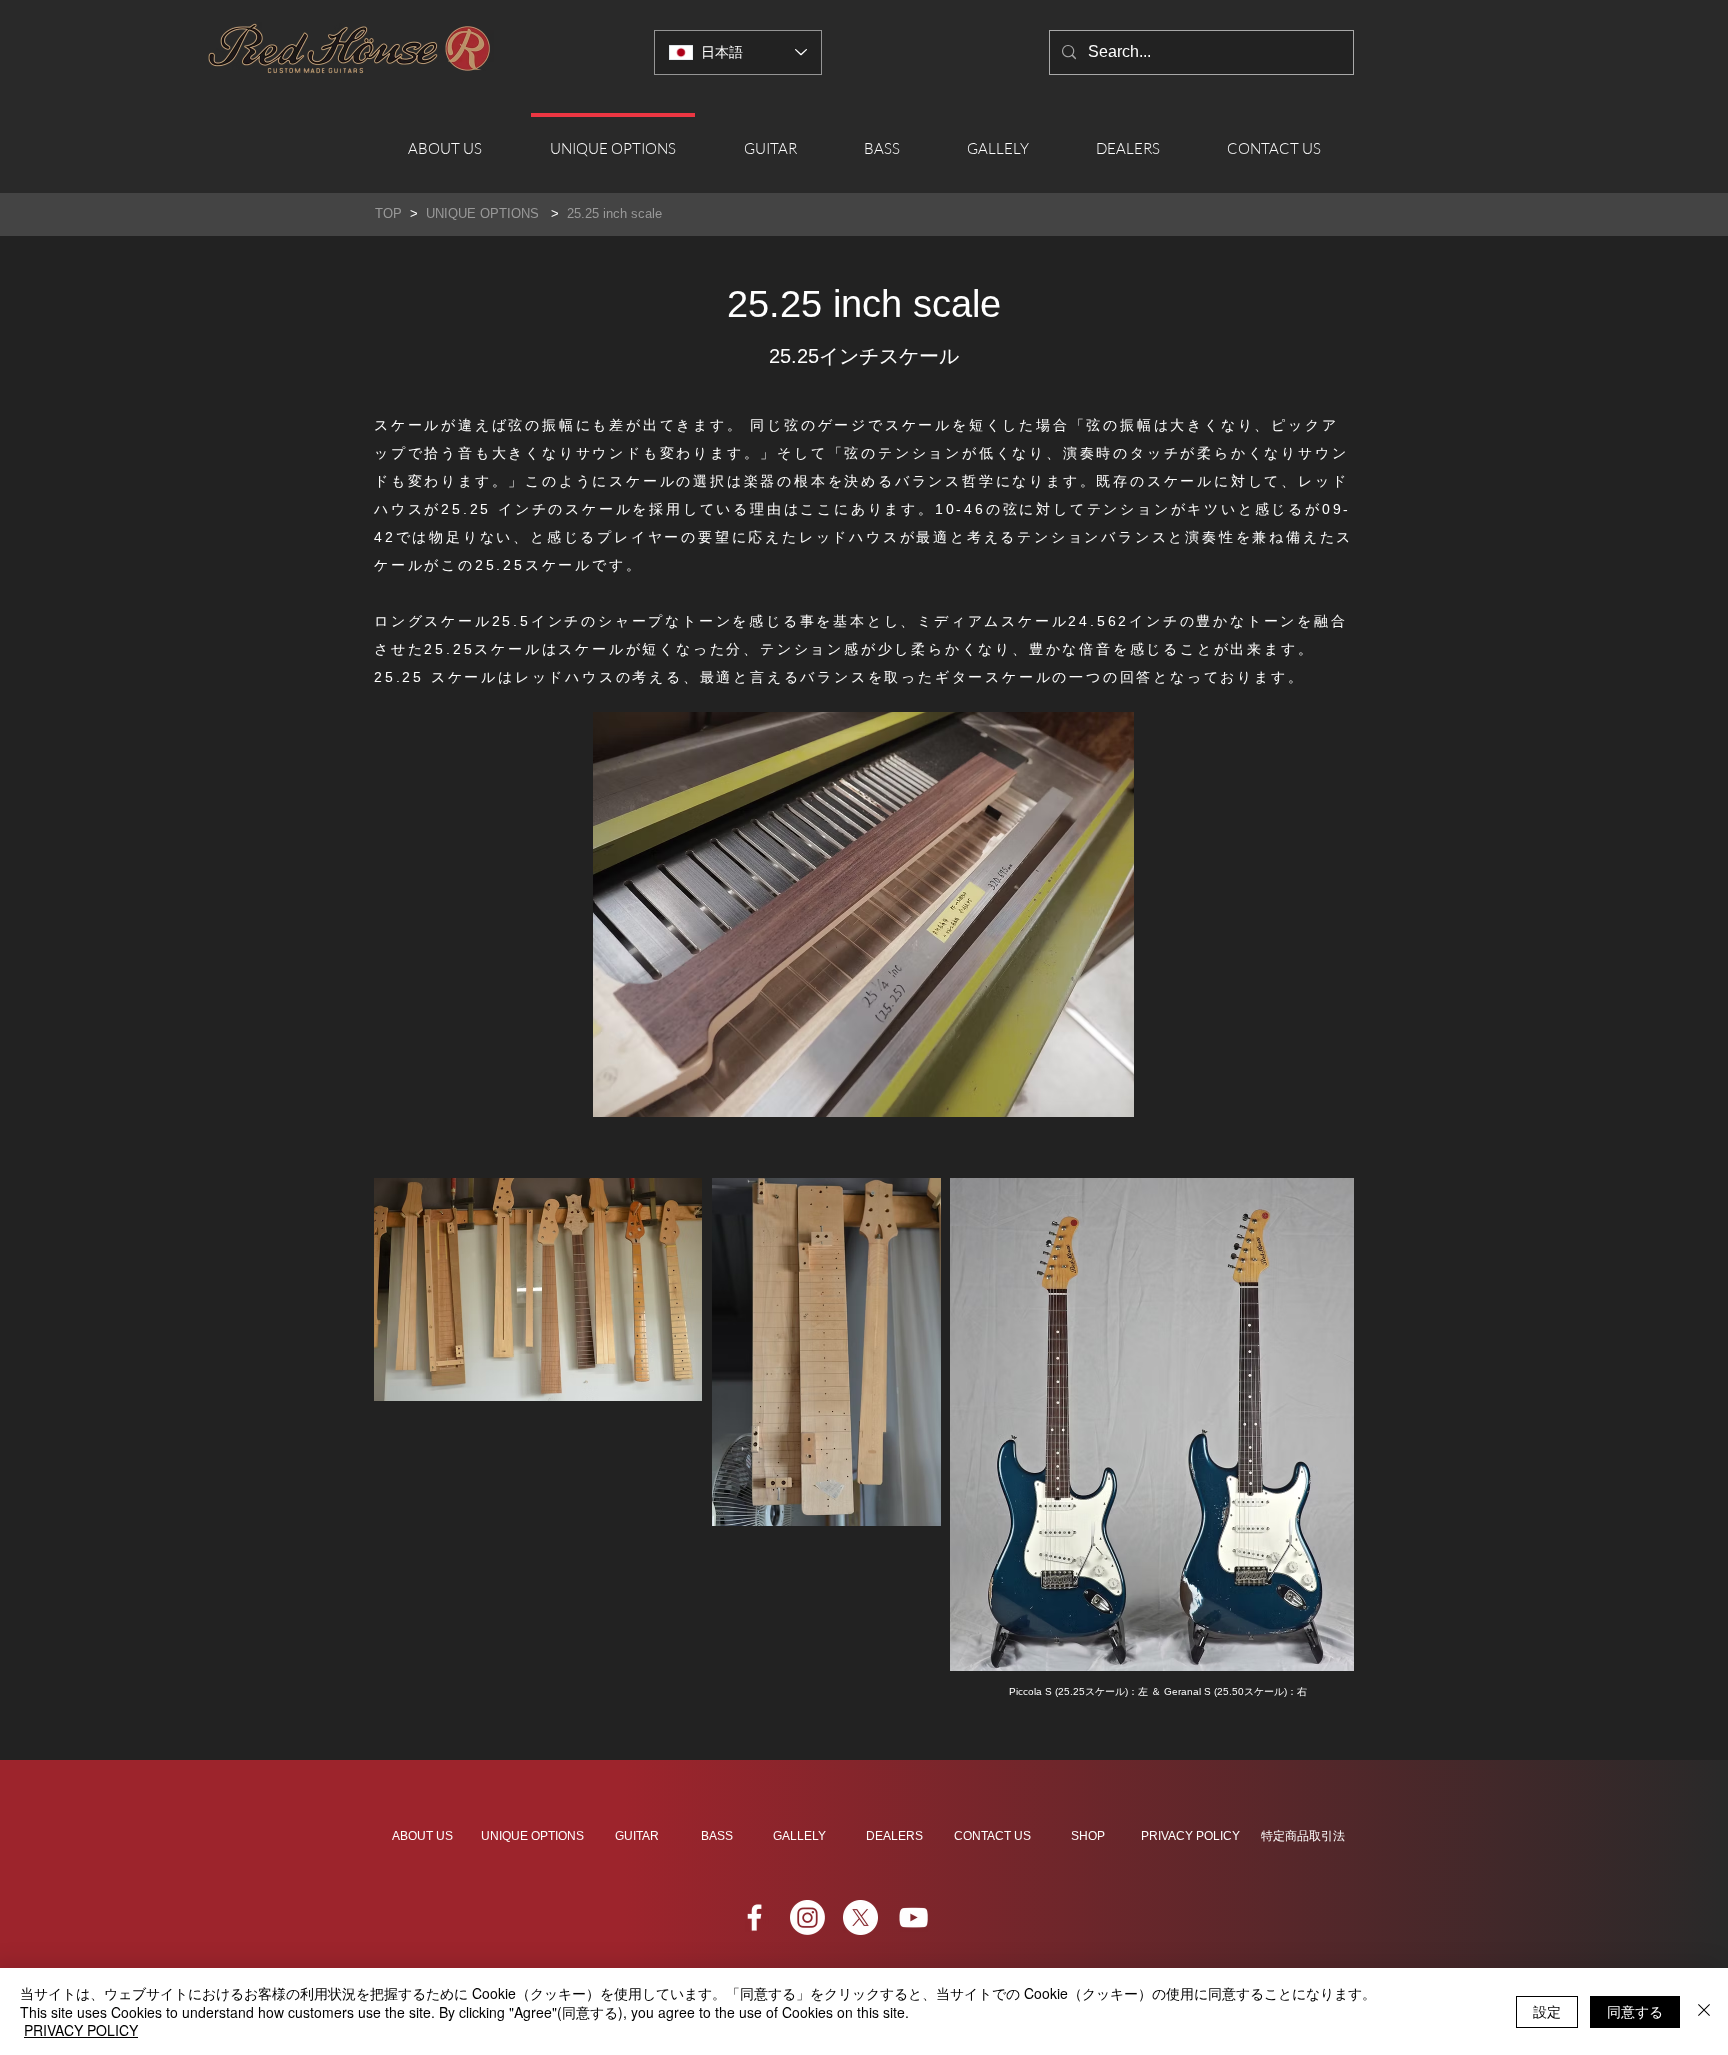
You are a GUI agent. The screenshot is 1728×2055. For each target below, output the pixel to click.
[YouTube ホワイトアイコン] (913, 1917)
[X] (860, 1917)
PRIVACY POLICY (81, 2030)
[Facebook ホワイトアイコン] (754, 1917)
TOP (390, 213)
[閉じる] (1704, 2011)
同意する (1635, 2011)
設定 (1547, 2011)
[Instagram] (807, 1917)
